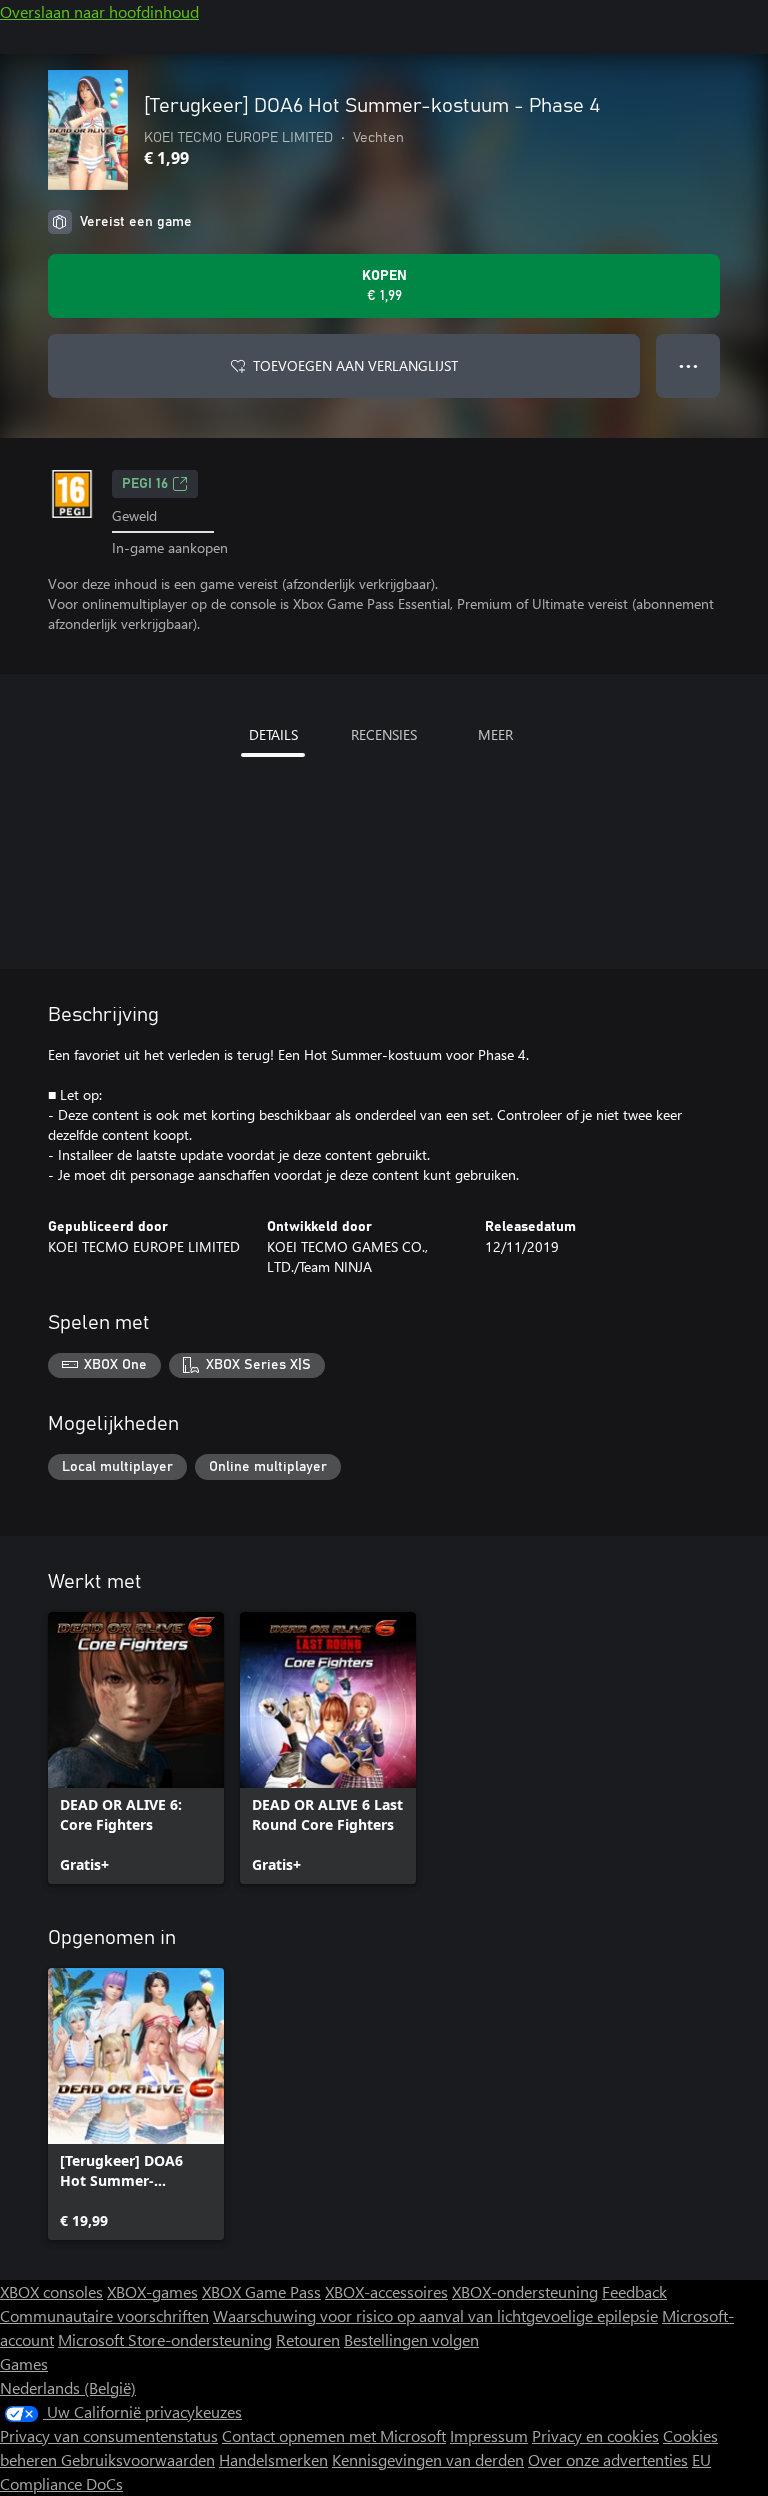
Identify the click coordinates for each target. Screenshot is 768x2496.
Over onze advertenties (608, 2459)
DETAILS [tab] (273, 734)
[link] (136, 1748)
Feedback (634, 2291)
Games (24, 2363)
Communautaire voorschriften (104, 2315)
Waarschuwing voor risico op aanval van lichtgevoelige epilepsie (435, 2315)
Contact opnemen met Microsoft (334, 2435)
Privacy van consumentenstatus (109, 2435)
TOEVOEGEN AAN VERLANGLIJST (355, 365)
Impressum (489, 2435)
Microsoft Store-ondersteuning (165, 2339)
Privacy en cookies (595, 2435)
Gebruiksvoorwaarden (138, 2459)
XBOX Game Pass (261, 2291)
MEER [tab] (495, 734)
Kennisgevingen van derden (428, 2459)
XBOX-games (152, 2291)
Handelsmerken (273, 2459)
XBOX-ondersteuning (525, 2291)
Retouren (308, 2339)
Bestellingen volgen (411, 2339)
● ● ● (688, 365)
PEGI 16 (145, 484)
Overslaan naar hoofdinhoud (99, 11)
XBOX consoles (51, 2291)
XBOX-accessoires (386, 2291)
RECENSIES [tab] (384, 734)
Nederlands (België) (68, 2387)
